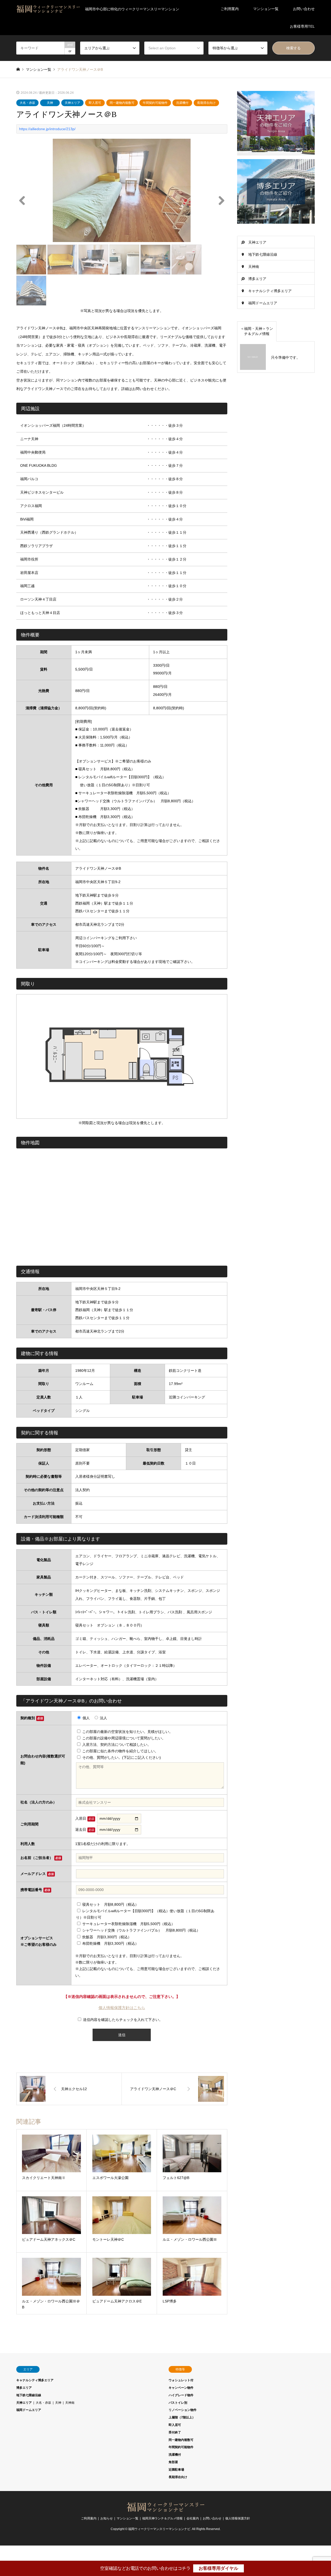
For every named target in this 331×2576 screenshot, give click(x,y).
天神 (50, 103)
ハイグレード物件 (181, 2395)
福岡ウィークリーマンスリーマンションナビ (159, 2529)
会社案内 (193, 2518)
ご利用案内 (230, 9)
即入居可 (95, 103)
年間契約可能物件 (155, 103)
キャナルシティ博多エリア (270, 291)
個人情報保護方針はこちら (122, 2008)
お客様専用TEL (302, 26)
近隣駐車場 (176, 2470)
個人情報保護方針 (238, 2518)
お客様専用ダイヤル (218, 2568)
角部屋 (173, 2462)
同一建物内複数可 (122, 103)
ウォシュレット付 (181, 2380)
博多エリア (257, 279)
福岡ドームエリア (263, 303)
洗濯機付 (182, 103)
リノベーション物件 (183, 2410)
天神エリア (72, 103)
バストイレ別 (178, 2403)
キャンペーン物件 (181, 2388)
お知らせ (107, 2518)
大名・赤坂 (27, 103)
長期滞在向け (206, 103)
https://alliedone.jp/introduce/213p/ (47, 129)
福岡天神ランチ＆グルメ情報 (162, 2518)
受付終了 (175, 2432)
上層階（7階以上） (182, 2417)
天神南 (254, 267)
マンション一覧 (266, 9)
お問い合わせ (304, 9)
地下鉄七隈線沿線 (263, 254)
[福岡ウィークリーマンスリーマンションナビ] (165, 2510)
